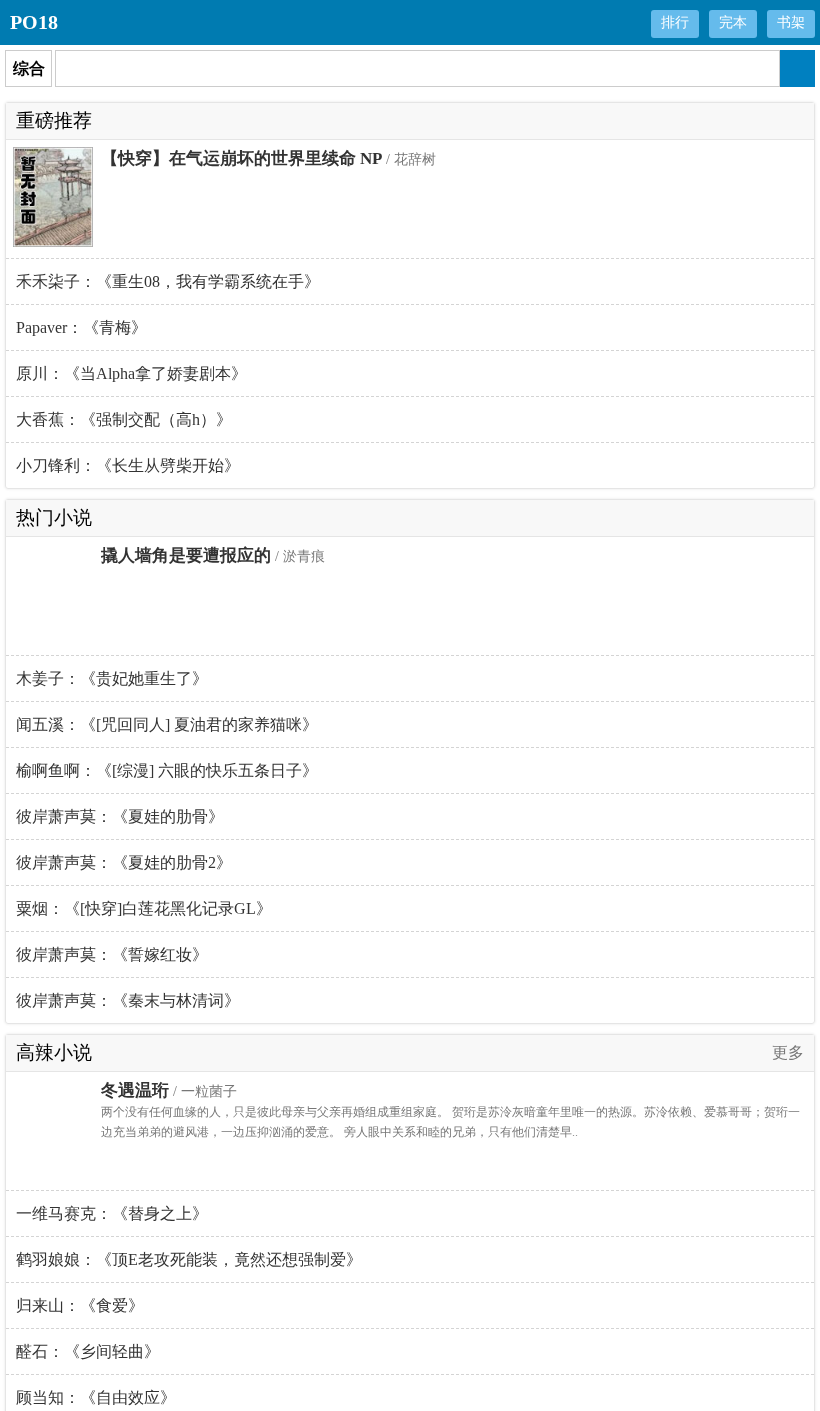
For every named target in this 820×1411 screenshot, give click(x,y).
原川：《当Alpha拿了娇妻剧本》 (131, 373)
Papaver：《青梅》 (81, 327)
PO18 (34, 22)
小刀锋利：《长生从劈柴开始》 (128, 465)
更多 (788, 1052)
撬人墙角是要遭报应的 (186, 555)
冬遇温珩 (135, 1090)
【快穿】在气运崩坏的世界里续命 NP (241, 158)
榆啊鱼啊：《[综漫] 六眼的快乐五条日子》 (167, 770)
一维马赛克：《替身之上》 (112, 1213)
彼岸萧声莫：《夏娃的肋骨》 (120, 816)
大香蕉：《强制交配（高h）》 (124, 419)
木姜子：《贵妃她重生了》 (112, 678)
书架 (791, 22)
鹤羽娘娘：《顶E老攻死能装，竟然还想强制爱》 (189, 1259)
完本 (733, 22)
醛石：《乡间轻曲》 (88, 1351)
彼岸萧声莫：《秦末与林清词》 (128, 1000)
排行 (675, 22)
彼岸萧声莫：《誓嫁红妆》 (112, 954)
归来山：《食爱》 (80, 1305)
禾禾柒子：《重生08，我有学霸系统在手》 (168, 281)
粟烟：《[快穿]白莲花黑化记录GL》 (144, 908)
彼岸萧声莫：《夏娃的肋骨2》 (124, 862)
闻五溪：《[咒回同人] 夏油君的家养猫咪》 (167, 724)
